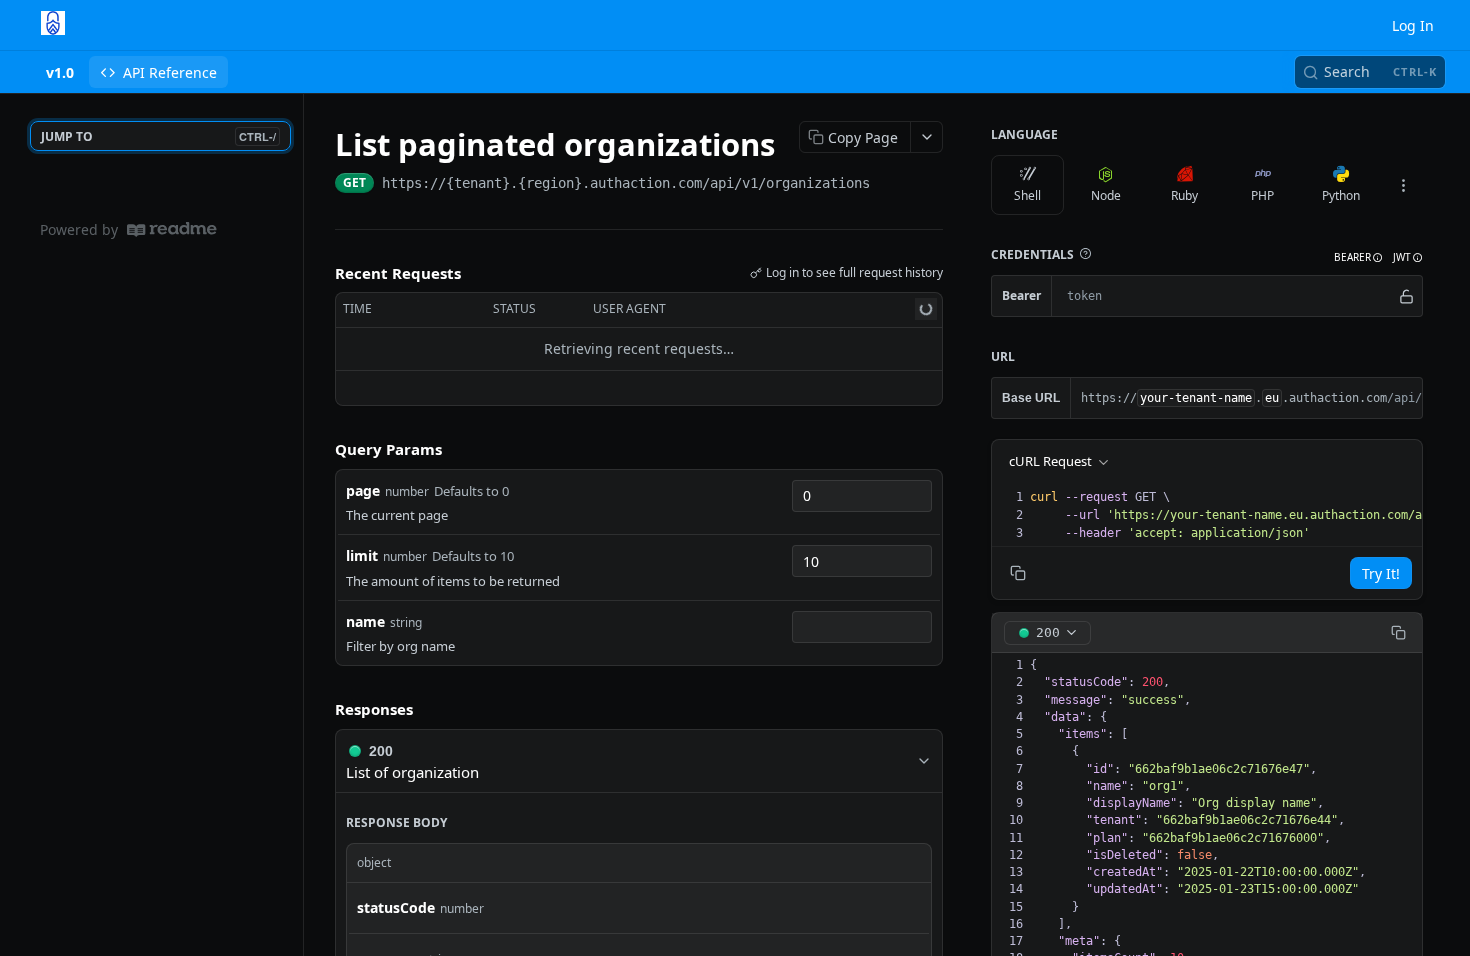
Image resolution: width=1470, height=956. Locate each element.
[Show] (1406, 296)
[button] (1085, 254)
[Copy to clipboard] (890, 185)
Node (1106, 195)
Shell (1027, 195)
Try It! (1381, 573)
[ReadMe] (172, 229)
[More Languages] (1403, 185)
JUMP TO (158, 136)
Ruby (1184, 195)
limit (362, 555)
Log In (1413, 25)
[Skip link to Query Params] (321, 449)
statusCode (396, 907)
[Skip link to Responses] (321, 709)
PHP (1262, 195)
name (365, 621)
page (363, 490)
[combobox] (862, 496)
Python (1341, 195)
